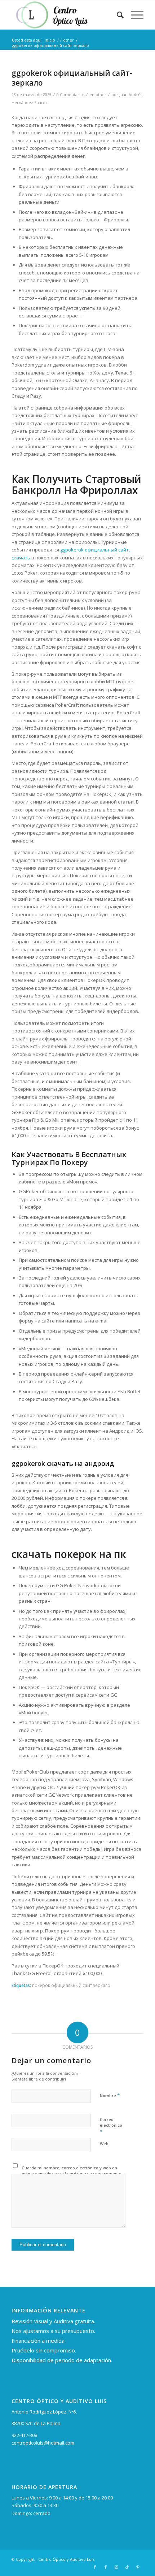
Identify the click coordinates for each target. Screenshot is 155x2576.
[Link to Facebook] (95, 2567)
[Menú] (134, 15)
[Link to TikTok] (127, 2567)
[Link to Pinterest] (138, 2567)
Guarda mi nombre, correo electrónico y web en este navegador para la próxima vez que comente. (72, 2171)
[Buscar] (117, 15)
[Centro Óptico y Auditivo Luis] (64, 15)
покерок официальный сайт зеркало (71, 1985)
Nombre (110, 2095)
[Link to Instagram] (116, 2567)
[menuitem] (117, 15)
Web (104, 2144)
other (101, 95)
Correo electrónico (111, 2126)
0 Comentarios (70, 95)
